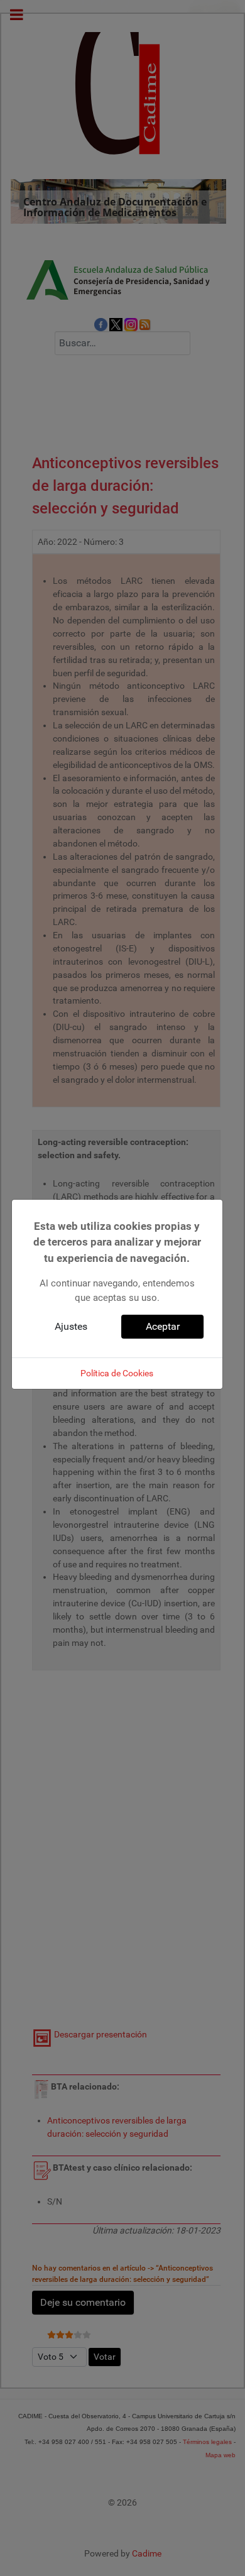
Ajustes (71, 1326)
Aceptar (163, 1326)
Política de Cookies (117, 1373)
